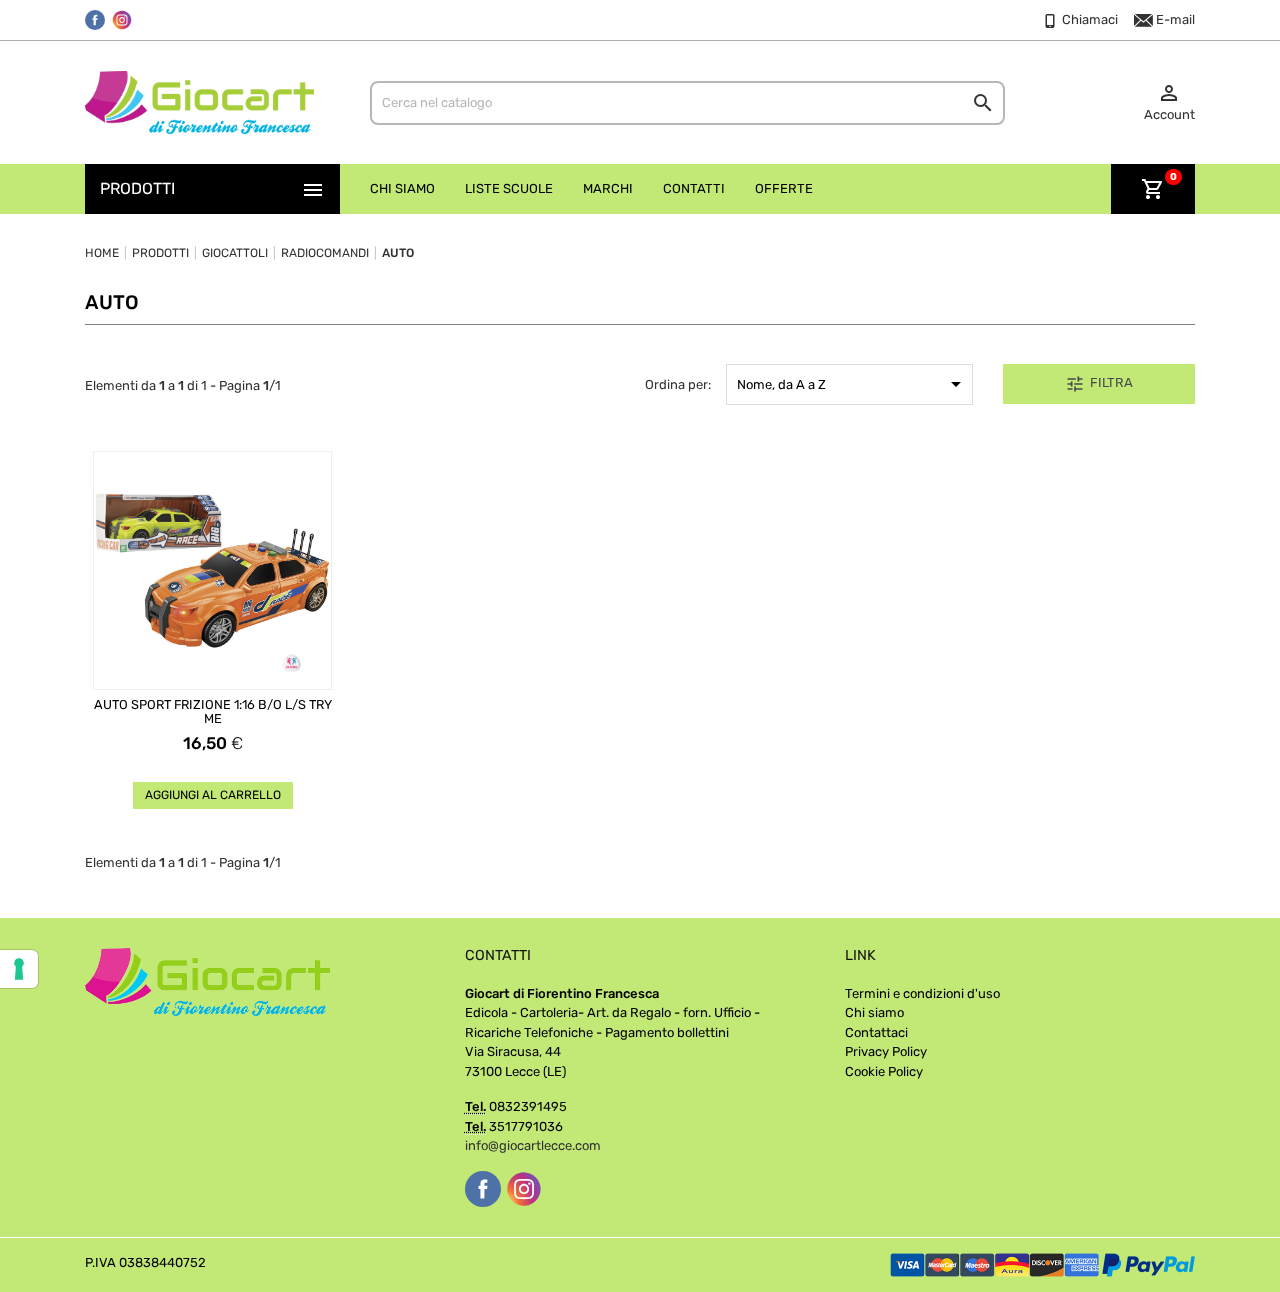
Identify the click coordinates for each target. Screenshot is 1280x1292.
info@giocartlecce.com (533, 1145)
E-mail (1174, 19)
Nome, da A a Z (852, 384)
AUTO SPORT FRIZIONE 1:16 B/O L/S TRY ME (213, 712)
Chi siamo (874, 1012)
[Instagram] (122, 20)
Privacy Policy (886, 1051)
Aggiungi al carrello (213, 795)
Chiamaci (1088, 19)
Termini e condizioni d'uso (922, 993)
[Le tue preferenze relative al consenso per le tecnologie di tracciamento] (19, 969)
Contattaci (876, 1032)
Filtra (1099, 384)
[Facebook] (95, 20)
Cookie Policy (884, 1071)
